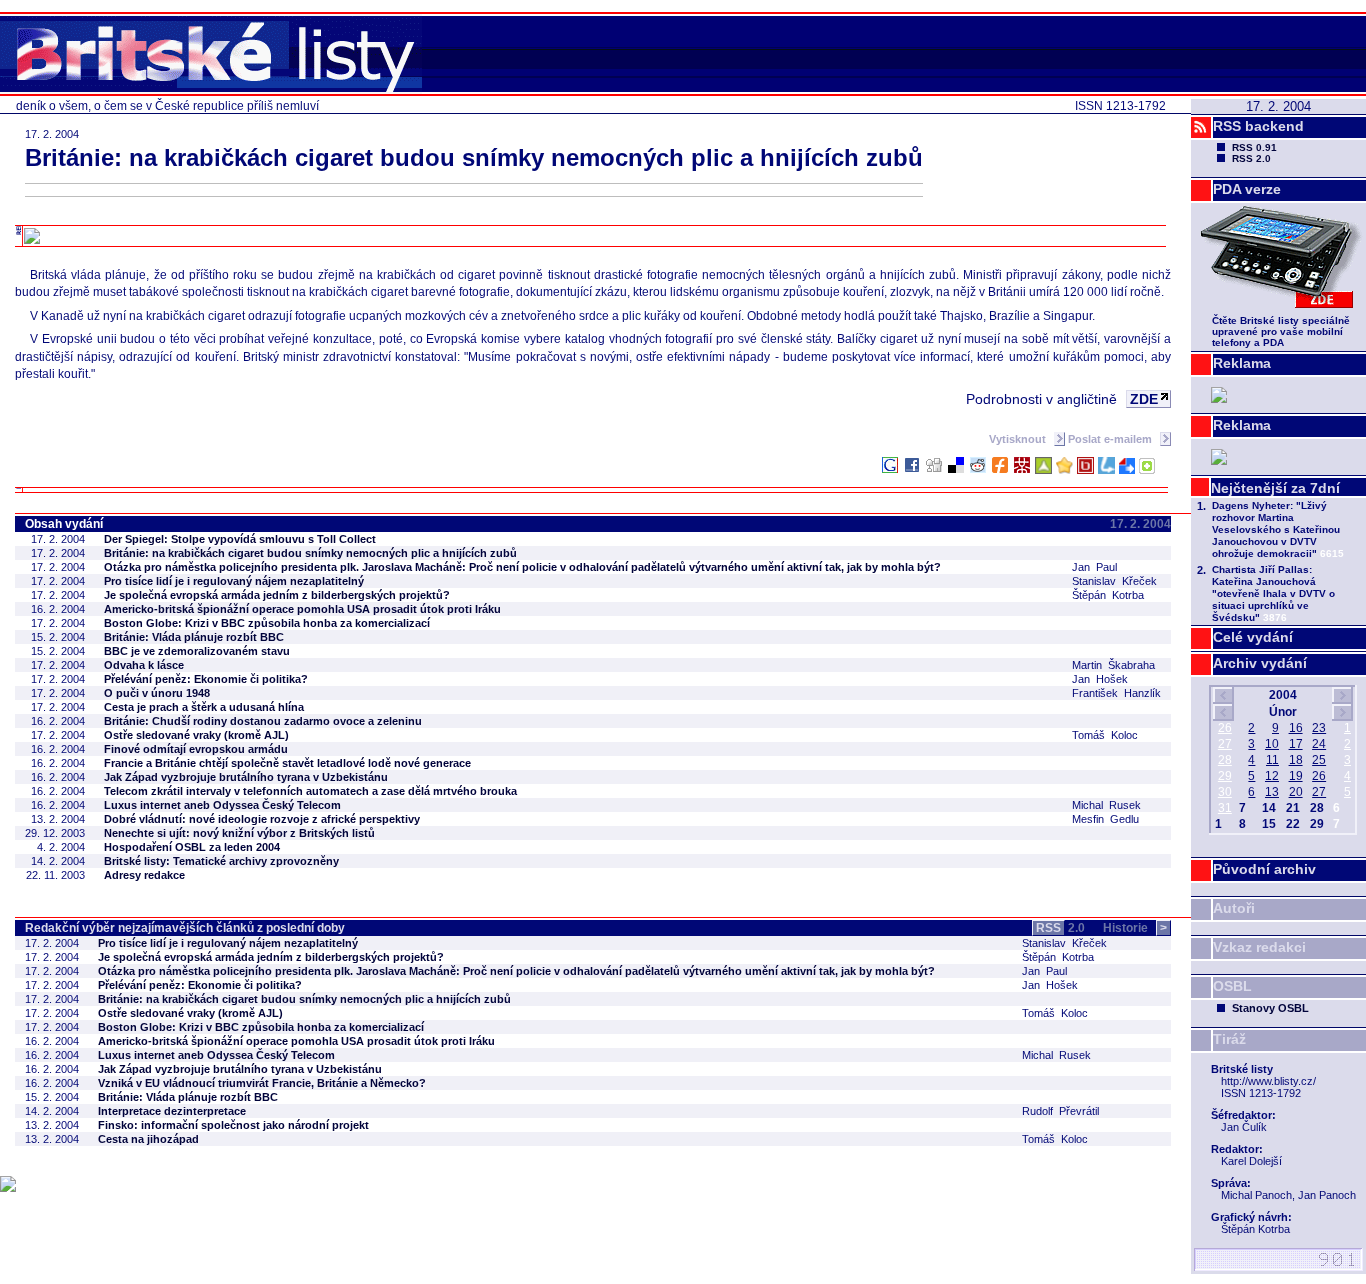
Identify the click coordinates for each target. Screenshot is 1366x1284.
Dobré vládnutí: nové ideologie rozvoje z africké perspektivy (262, 819)
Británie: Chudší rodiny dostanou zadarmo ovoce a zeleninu (263, 721)
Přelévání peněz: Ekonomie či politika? (206, 679)
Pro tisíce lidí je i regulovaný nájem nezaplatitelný (234, 581)
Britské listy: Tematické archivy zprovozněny (221, 861)
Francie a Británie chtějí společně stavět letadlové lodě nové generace (287, 763)
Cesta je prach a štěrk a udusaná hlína (204, 707)
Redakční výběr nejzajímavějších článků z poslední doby (185, 928)
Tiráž (1229, 1039)
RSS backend (1258, 126)
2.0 (1060, 928)
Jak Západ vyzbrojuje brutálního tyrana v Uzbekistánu (246, 777)
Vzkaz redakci (1259, 947)
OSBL (1232, 986)
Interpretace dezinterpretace (172, 1111)
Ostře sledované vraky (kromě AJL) (196, 735)
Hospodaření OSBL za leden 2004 (192, 847)
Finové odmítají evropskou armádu (196, 749)
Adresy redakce (144, 875)
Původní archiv (1264, 869)
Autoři (1234, 908)
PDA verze (1247, 189)
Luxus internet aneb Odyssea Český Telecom (222, 805)
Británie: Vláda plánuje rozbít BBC (194, 637)
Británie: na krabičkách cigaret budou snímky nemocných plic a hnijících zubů (310, 553)
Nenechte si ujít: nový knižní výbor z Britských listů (239, 833)
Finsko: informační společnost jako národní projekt (233, 1125)
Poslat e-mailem (1111, 439)
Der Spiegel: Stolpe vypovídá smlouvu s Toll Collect (240, 539)
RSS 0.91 (1254, 147)
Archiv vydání (1260, 663)
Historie (1135, 928)
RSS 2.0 (1251, 158)
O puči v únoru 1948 (157, 693)
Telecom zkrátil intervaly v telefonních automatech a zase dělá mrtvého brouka (310, 791)
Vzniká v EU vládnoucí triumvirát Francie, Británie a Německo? (262, 1083)
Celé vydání (1253, 637)
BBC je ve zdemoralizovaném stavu (197, 651)
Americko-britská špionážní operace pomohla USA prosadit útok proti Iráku (302, 609)
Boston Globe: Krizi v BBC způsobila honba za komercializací (267, 623)
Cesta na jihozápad (148, 1139)
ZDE (1144, 399)
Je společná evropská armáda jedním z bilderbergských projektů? (277, 595)
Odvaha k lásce (144, 665)
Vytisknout (1019, 439)
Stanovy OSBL (1270, 1008)
